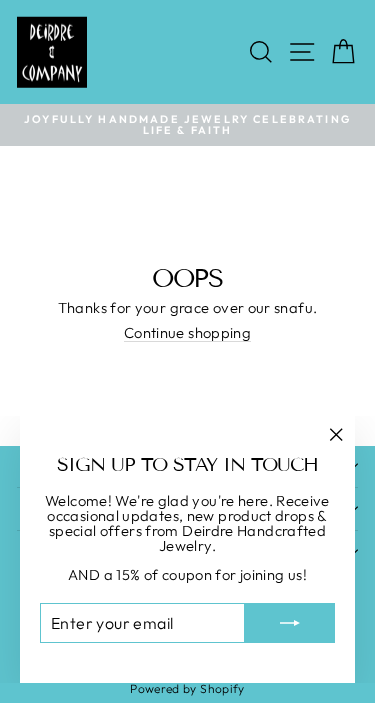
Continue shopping (187, 334)
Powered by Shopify (187, 688)
